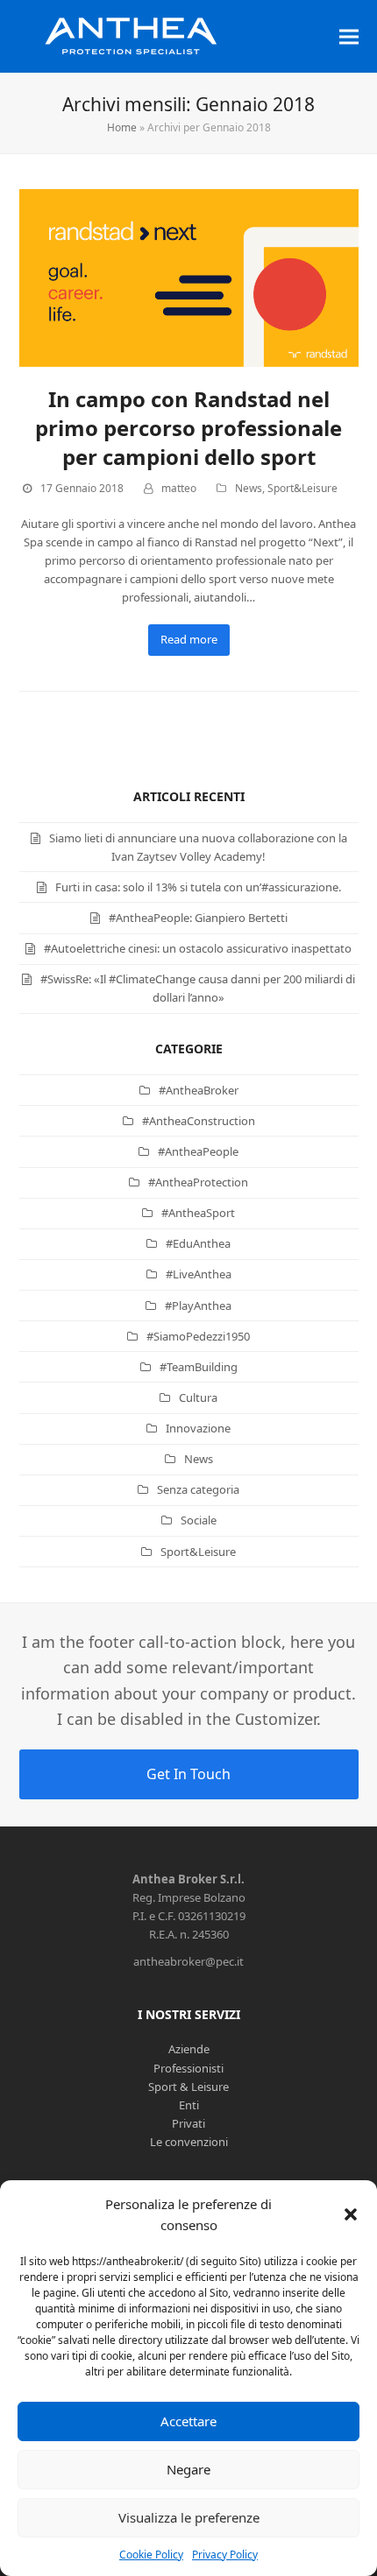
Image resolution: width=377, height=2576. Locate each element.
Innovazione (198, 1428)
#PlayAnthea (198, 1306)
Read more (189, 639)
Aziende (189, 2049)
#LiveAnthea (199, 1274)
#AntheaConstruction (199, 1121)
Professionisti (188, 2068)
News (249, 488)
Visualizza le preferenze (189, 2517)
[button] (351, 2214)
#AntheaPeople (198, 1151)
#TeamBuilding (199, 1367)
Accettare (188, 2421)
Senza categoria (198, 1489)
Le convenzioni (189, 2142)
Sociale (199, 1520)
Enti (189, 2105)
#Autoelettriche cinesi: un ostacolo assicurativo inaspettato (198, 948)
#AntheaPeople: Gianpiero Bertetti (198, 918)
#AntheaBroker (199, 1090)
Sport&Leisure (302, 488)
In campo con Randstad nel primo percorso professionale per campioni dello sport (188, 428)
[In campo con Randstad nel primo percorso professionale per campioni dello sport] (189, 277)
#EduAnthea (198, 1243)
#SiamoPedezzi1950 (198, 1336)
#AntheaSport (198, 1213)
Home (122, 127)
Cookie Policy (151, 2555)
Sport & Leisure (188, 2087)
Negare (188, 2469)
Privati (188, 2123)
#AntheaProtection (198, 1182)
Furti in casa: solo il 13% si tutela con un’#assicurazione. (198, 887)
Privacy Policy (225, 2555)
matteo (179, 488)
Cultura (198, 1397)
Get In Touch (188, 1774)
